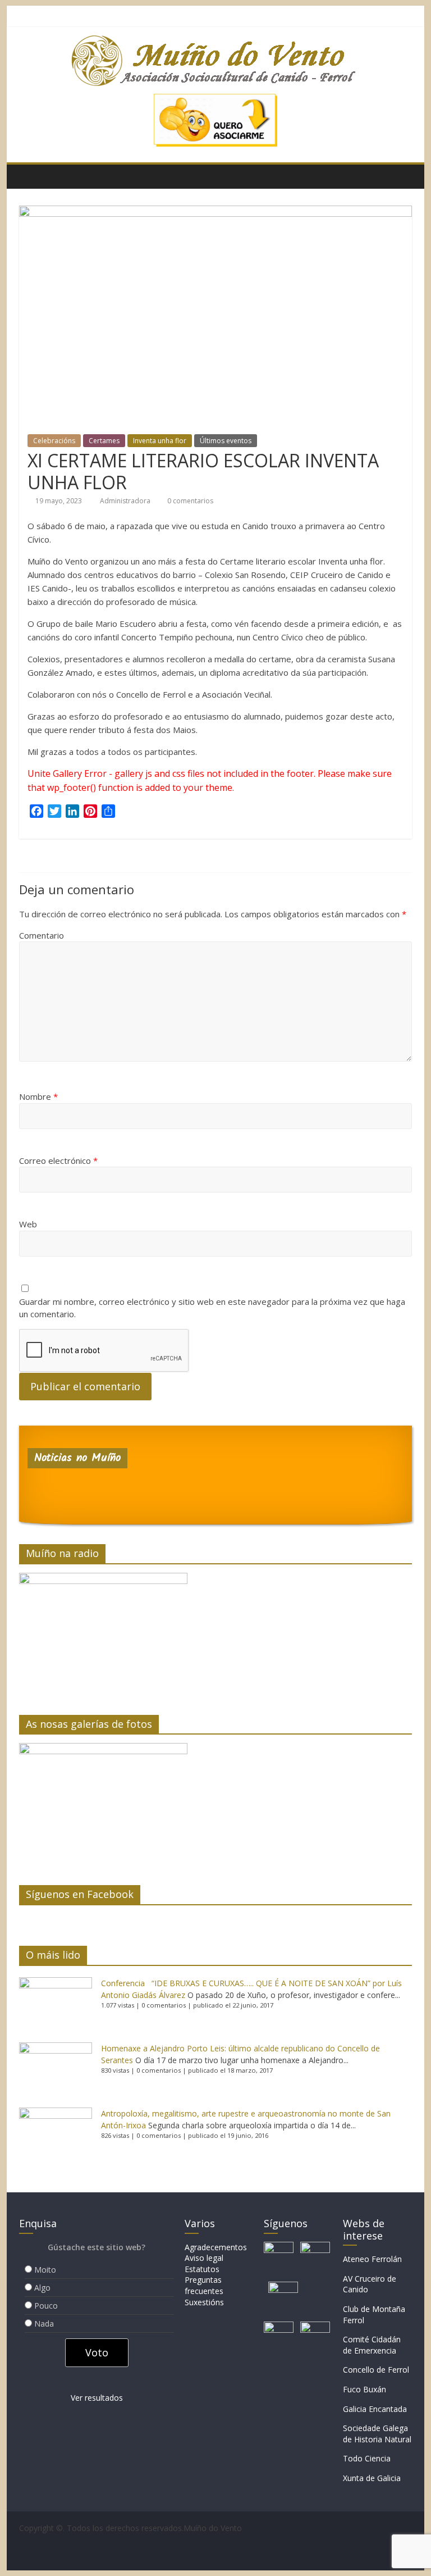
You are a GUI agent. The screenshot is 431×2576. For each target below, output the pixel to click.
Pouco (46, 2306)
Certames (104, 441)
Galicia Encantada (375, 2409)
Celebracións (54, 441)
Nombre (38, 1096)
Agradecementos (216, 2247)
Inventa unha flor (160, 441)
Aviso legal (204, 2258)
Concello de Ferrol (376, 2370)
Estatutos (202, 2269)
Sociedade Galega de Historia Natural (377, 2434)
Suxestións (204, 2302)
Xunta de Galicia (372, 2478)
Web (28, 1224)
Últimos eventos (226, 441)
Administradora (126, 501)
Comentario (42, 935)
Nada (44, 2324)
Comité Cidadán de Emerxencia (372, 2345)
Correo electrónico (58, 1160)
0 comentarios (189, 501)
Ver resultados (97, 2398)
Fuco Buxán (364, 2389)
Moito (45, 2270)
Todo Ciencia (367, 2458)
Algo (42, 2288)
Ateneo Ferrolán (372, 2259)
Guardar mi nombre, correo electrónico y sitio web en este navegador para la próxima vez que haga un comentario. (212, 1308)
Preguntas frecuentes (204, 2285)
